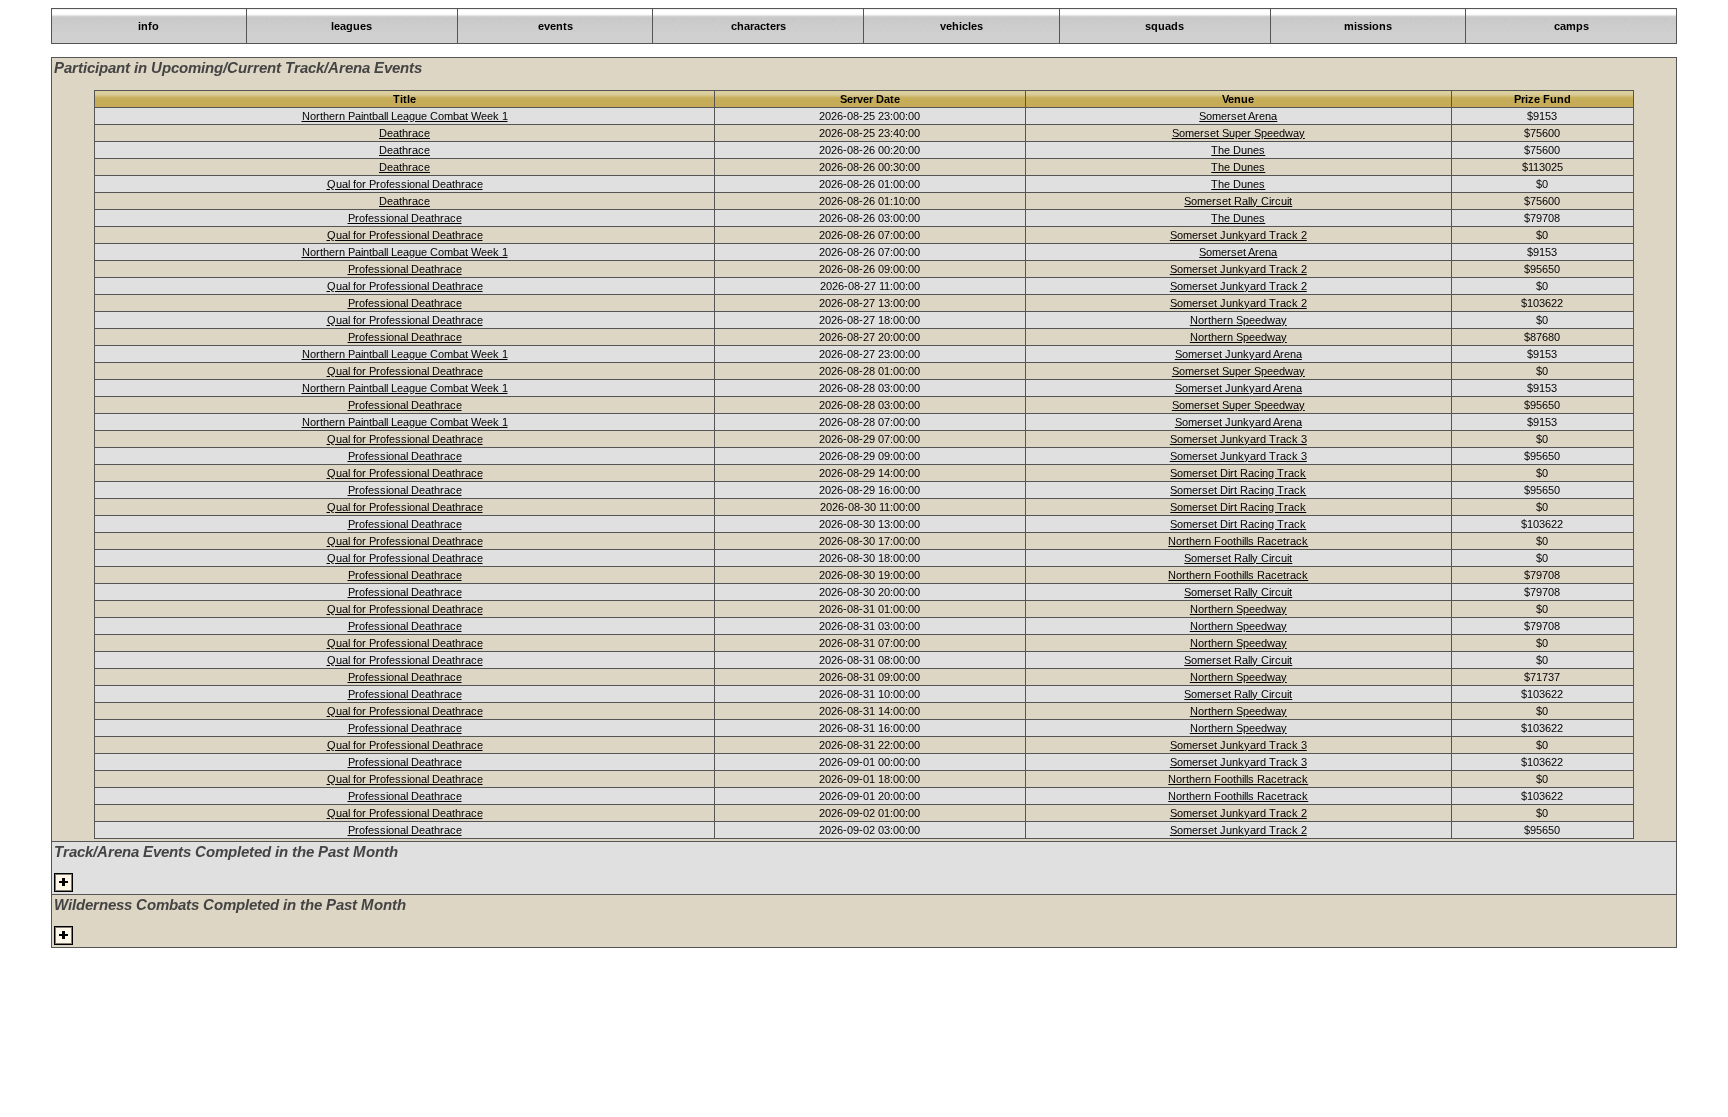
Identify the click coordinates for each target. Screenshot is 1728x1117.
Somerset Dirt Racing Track (1238, 473)
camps (1571, 26)
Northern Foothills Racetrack (1238, 541)
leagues (351, 26)
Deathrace (404, 133)
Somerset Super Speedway (1238, 133)
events (555, 26)
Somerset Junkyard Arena (1238, 354)
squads (1164, 26)
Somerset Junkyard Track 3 (1238, 439)
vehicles (961, 26)
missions (1368, 26)
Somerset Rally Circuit (1238, 201)
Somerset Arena (1238, 116)
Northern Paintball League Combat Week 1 (405, 116)
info (148, 26)
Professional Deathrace (405, 218)
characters (758, 26)
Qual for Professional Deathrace (405, 184)
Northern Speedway (1238, 320)
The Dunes (1238, 150)
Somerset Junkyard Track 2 (1238, 235)
